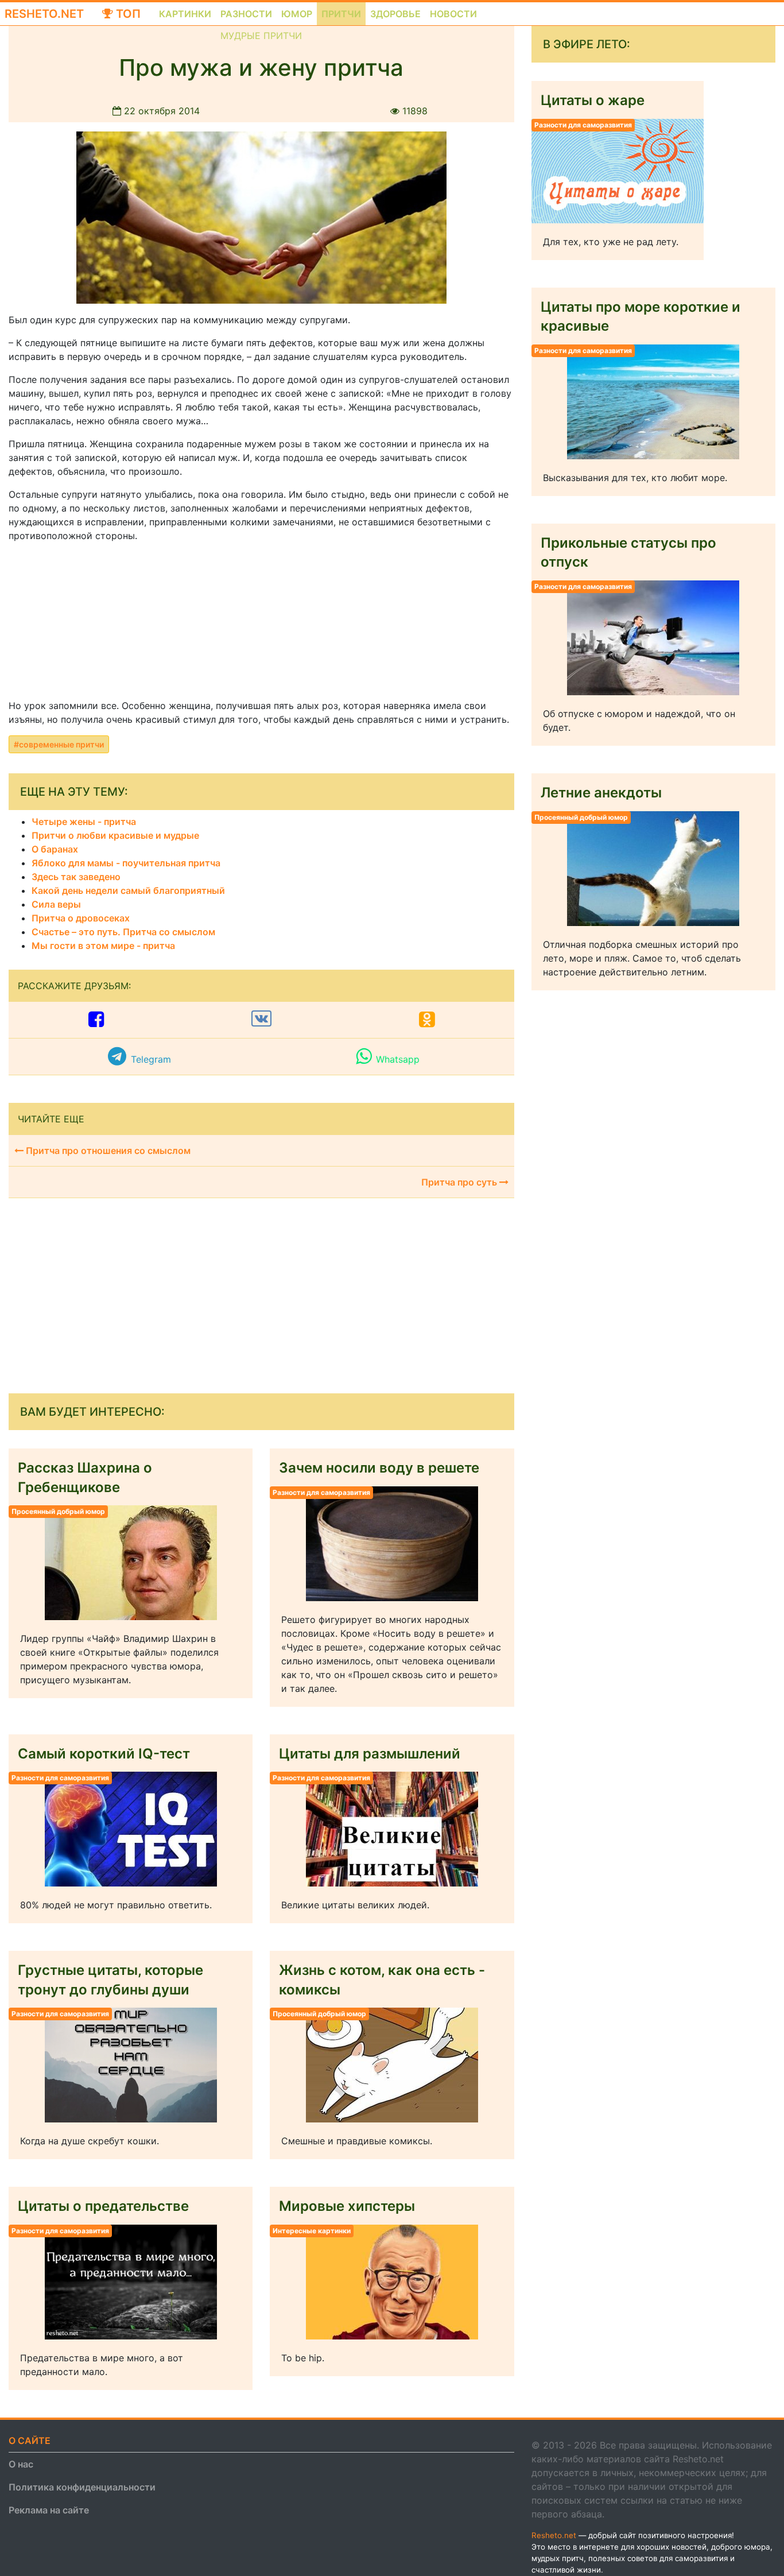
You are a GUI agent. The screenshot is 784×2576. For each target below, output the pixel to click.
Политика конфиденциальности (82, 2487)
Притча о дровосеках (81, 918)
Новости (453, 14)
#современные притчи (59, 744)
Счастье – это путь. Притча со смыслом (123, 932)
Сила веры (56, 904)
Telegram (151, 1059)
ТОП (127, 14)
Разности (246, 14)
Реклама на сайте (49, 2510)
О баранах (55, 849)
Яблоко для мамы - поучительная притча (126, 863)
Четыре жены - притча (84, 822)
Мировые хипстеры (347, 2206)
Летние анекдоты (601, 793)
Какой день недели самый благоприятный (128, 890)
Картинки (185, 14)
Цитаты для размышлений (370, 1754)
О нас (21, 2464)
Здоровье (395, 14)
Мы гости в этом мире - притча (103, 946)
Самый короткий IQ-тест (104, 1754)
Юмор (297, 14)
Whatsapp (398, 1059)
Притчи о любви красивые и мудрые (115, 835)
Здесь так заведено (76, 877)
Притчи (341, 14)
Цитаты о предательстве (103, 2206)
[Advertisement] (95, 623)
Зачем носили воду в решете (379, 1468)
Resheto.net (44, 14)
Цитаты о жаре (593, 100)
